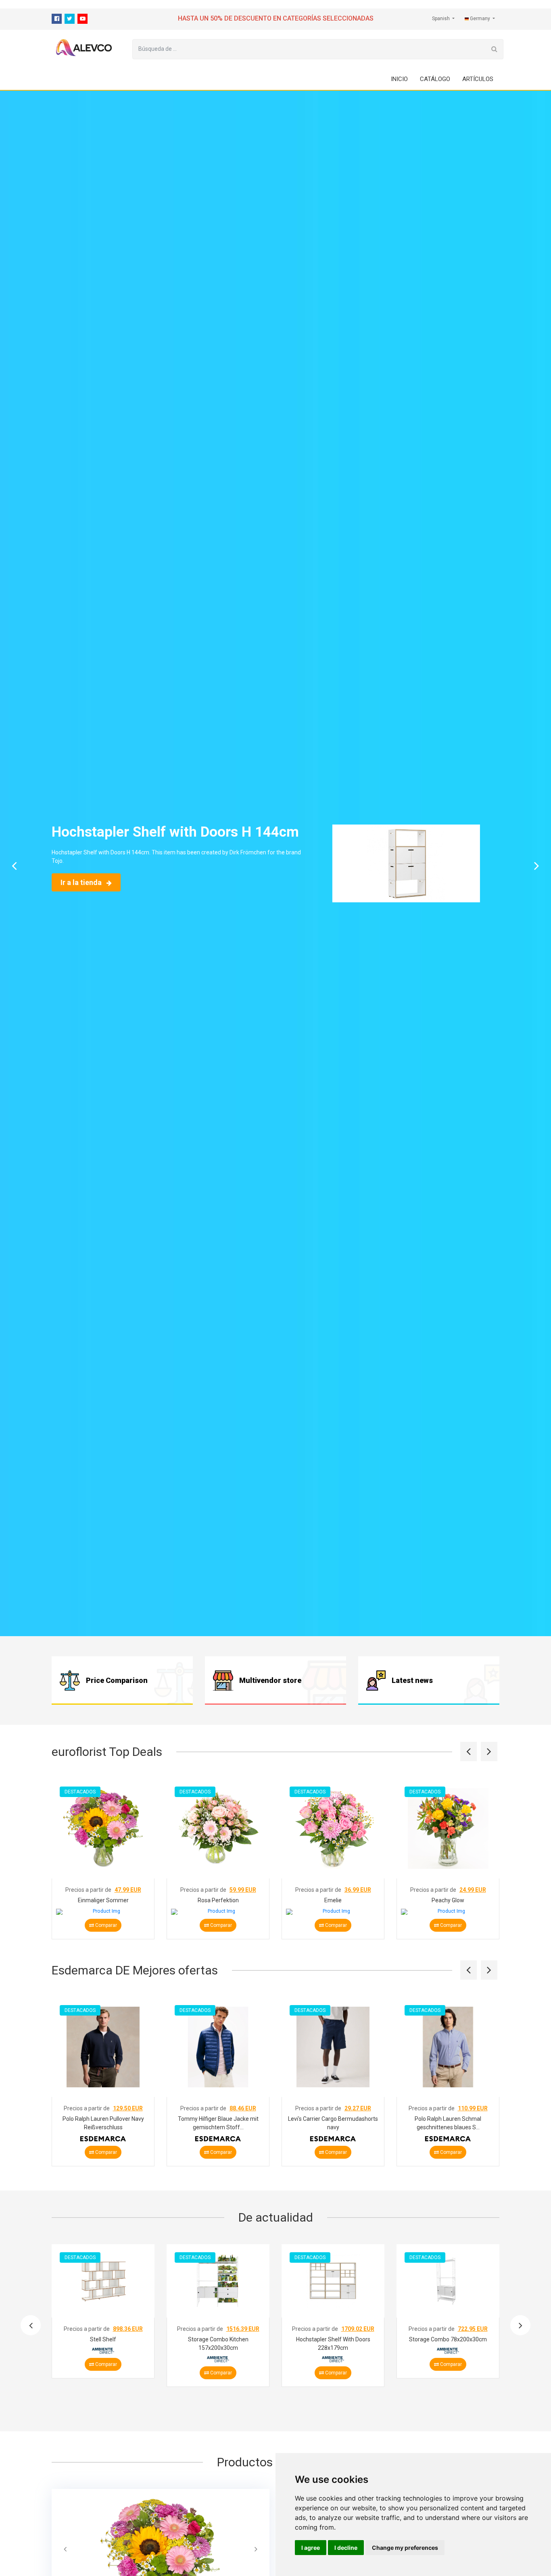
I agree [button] (311, 2548)
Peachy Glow (448, 1900)
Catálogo (435, 79)
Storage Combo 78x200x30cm (448, 2339)
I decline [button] (346, 2548)
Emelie (333, 1900)
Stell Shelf (103, 2339)
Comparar (105, 1925)
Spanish (441, 19)
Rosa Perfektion (218, 1900)
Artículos (478, 79)
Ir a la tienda (82, 882)
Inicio (399, 79)
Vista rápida (105, 1861)
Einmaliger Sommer (103, 1900)
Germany (480, 19)
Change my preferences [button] (405, 2548)
